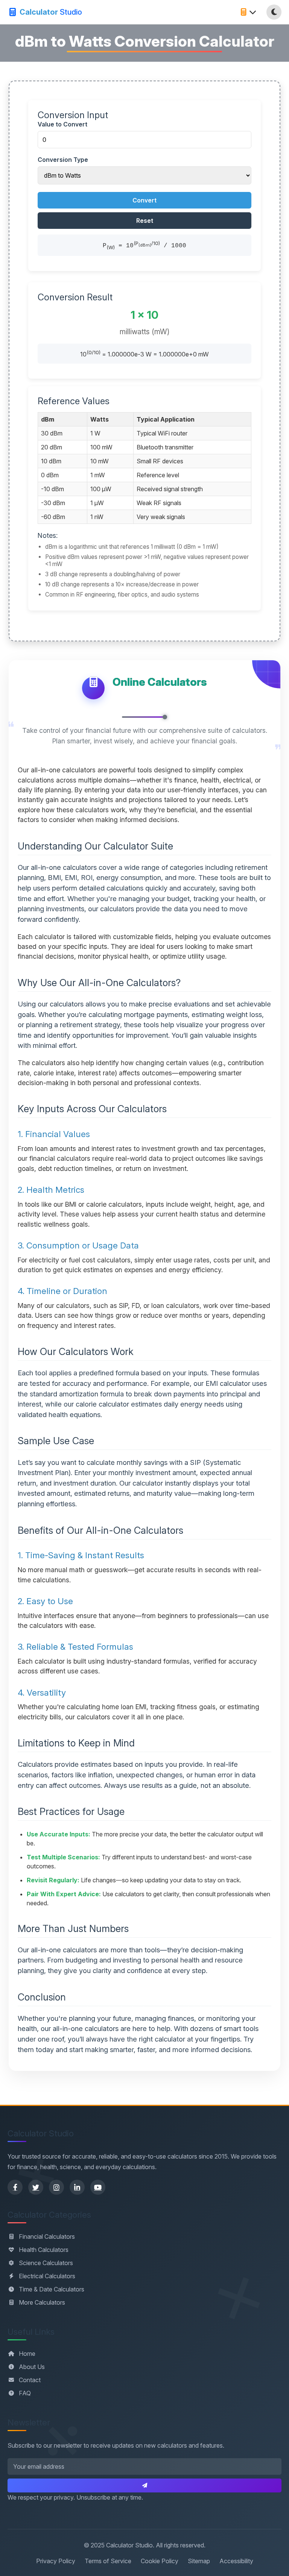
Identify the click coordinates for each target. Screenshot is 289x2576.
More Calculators (42, 2302)
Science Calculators (46, 2263)
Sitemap (199, 2561)
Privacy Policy (56, 2561)
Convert (144, 200)
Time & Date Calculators (52, 2289)
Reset (145, 221)
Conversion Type (63, 160)
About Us (32, 2367)
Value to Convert (62, 124)
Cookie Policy (160, 2561)
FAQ (25, 2393)
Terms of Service (108, 2561)
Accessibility (236, 2561)
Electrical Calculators (47, 2276)
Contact (30, 2380)
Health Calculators (44, 2250)
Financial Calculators (47, 2236)
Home (27, 2354)
